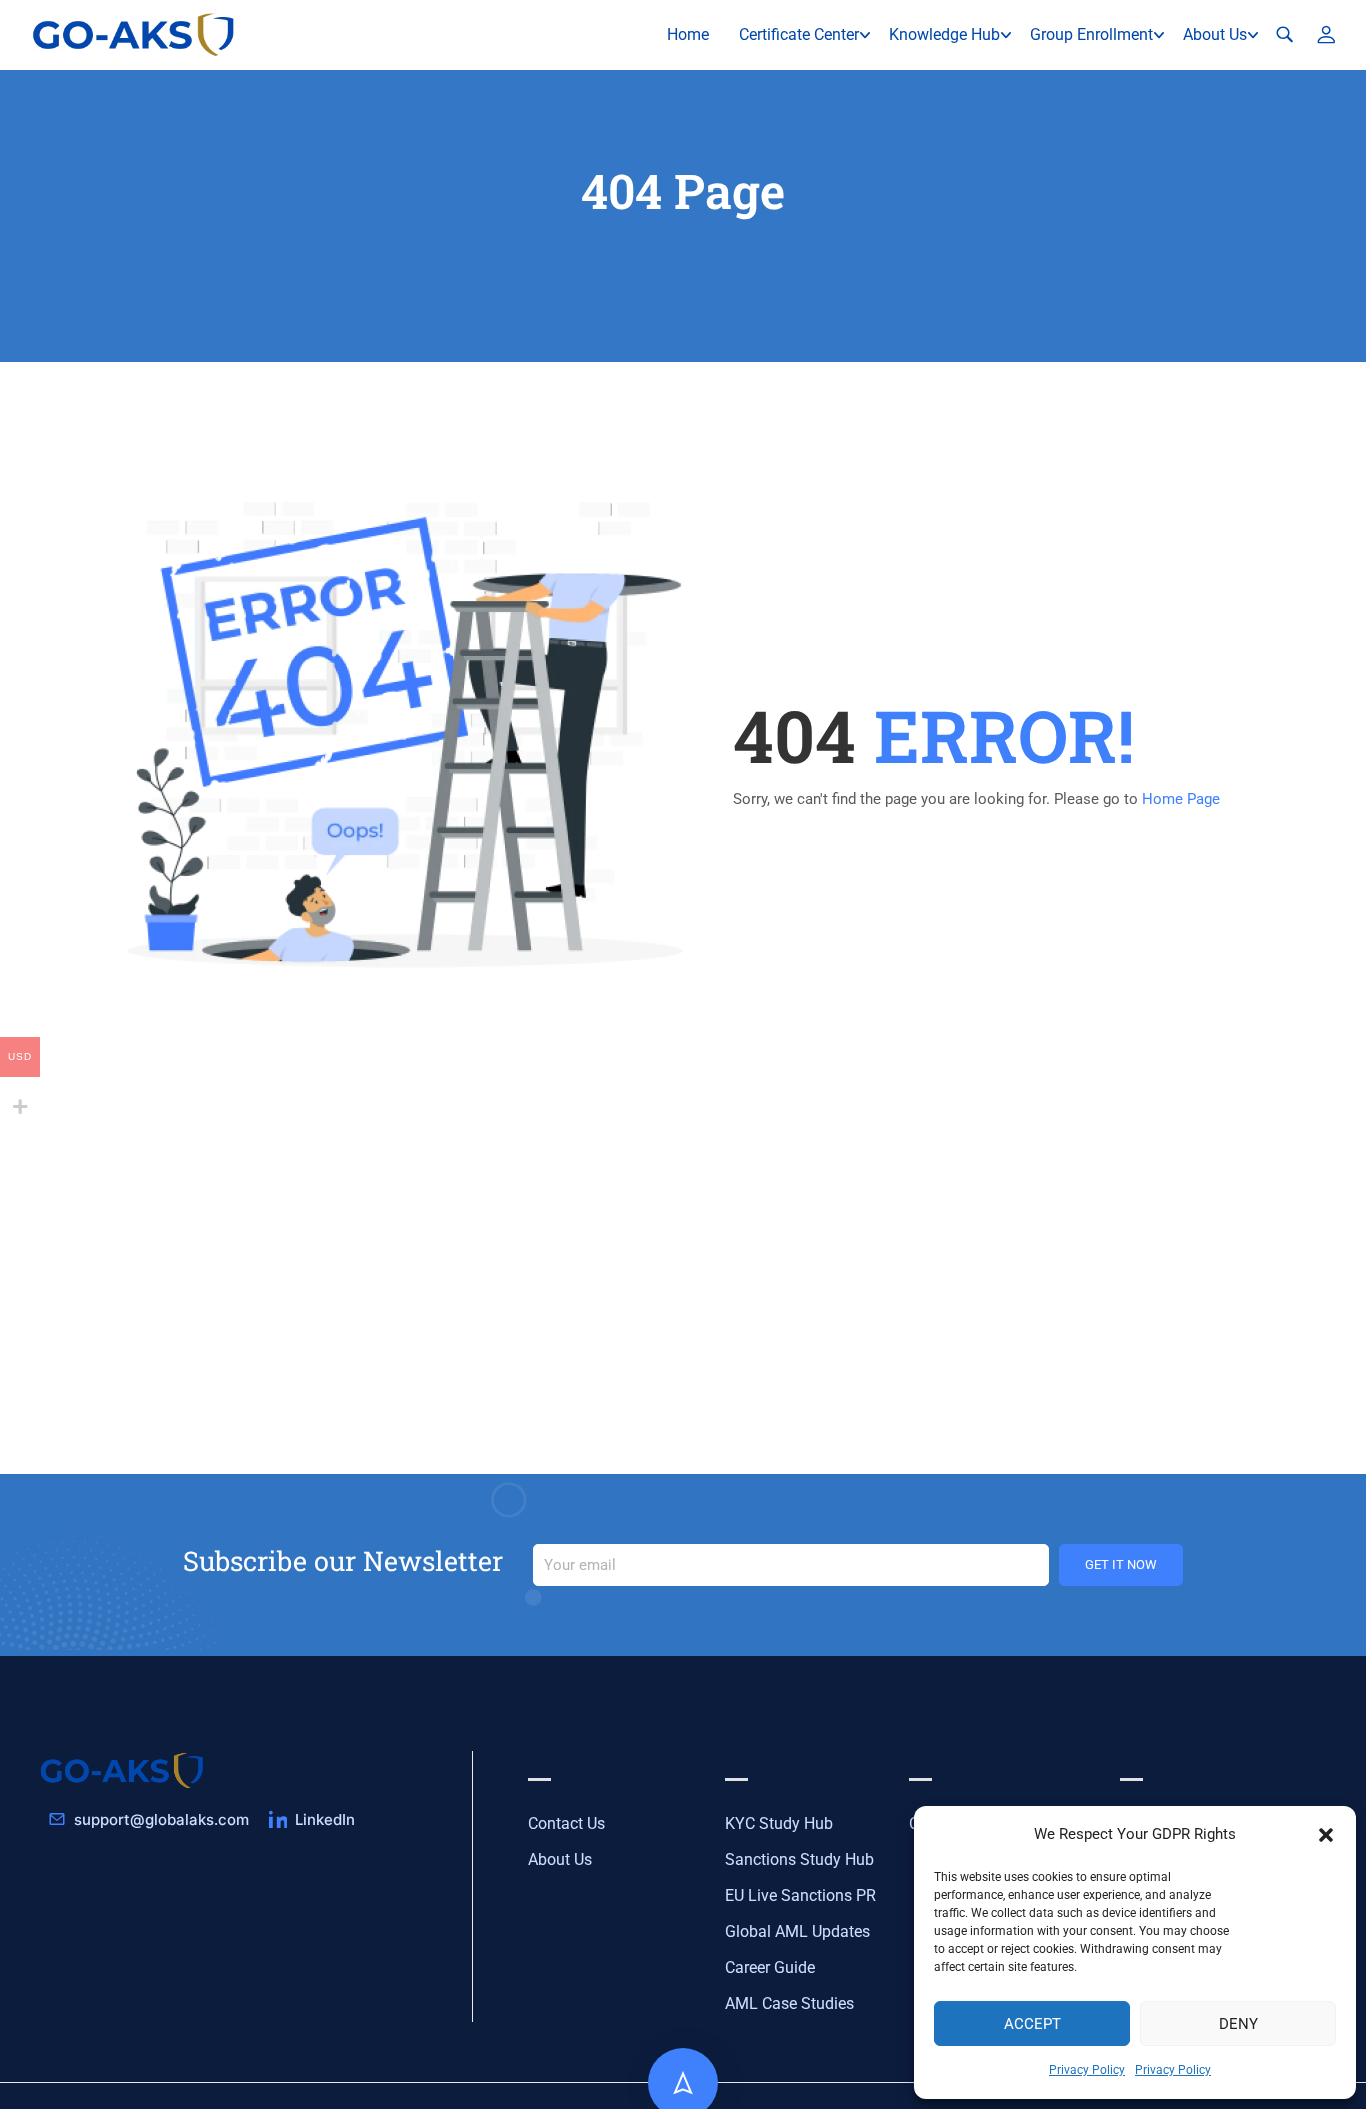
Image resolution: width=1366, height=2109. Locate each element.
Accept (1032, 2024)
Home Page (1181, 799)
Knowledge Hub (944, 34)
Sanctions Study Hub (799, 1859)
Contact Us (566, 1823)
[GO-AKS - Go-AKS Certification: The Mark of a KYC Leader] (135, 35)
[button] (1326, 1835)
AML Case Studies (789, 2003)
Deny (1238, 2024)
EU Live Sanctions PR (800, 1895)
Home (688, 34)
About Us (1215, 34)
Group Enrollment (1091, 34)
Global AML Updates (797, 1931)
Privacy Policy (1087, 2070)
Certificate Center (799, 34)
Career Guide (770, 1967)
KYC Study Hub (779, 1823)
